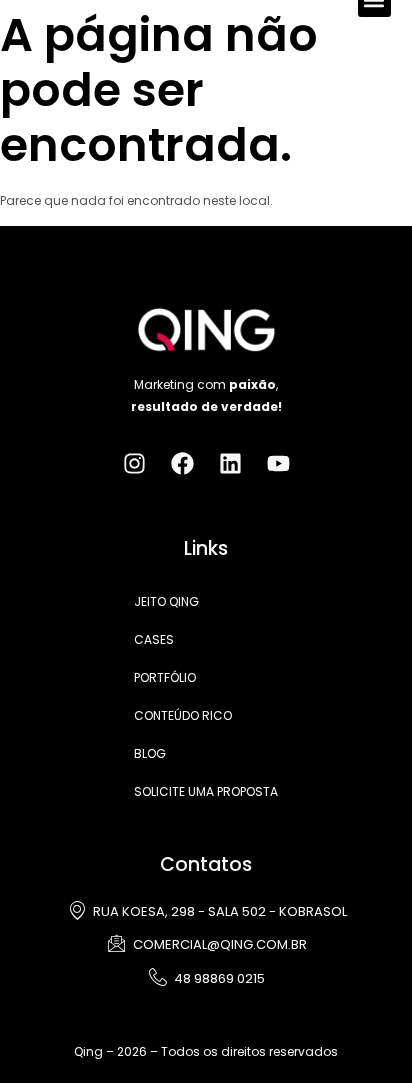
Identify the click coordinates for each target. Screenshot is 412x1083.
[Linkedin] (230, 463)
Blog (150, 753)
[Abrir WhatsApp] (362, 1032)
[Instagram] (134, 463)
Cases (154, 639)
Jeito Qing (166, 601)
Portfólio (165, 677)
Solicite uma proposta (206, 791)
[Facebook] (182, 463)
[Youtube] (278, 463)
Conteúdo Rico (183, 715)
